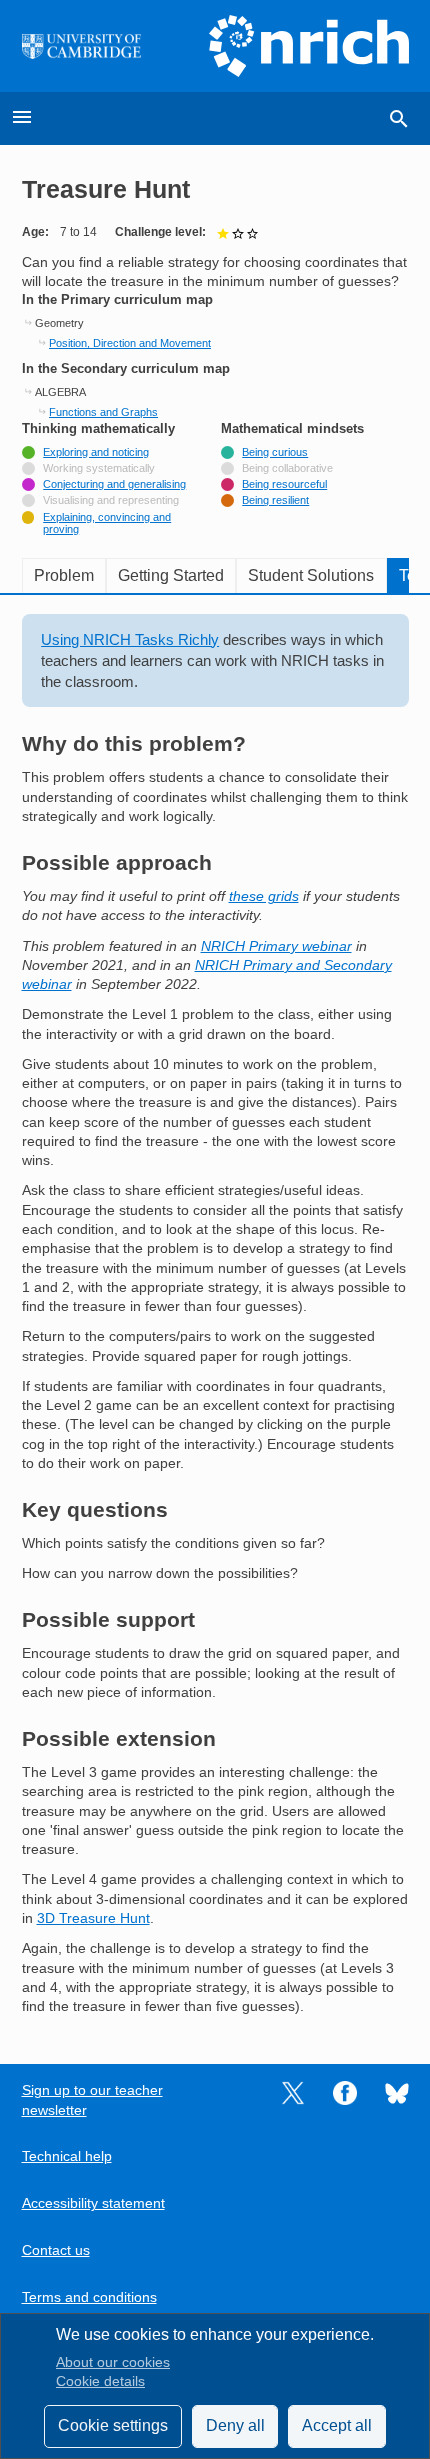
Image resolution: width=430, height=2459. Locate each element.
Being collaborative (287, 468)
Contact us (56, 2250)
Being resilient (275, 500)
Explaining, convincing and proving (107, 523)
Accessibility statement (93, 2203)
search (399, 119)
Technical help (67, 2156)
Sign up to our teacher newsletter (92, 2100)
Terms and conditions (89, 2297)
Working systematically (99, 468)
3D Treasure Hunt (93, 1918)
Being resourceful (284, 484)
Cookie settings (113, 2425)
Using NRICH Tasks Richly (130, 639)
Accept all (337, 2425)
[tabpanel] (215, 1315)
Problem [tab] (64, 575)
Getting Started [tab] (171, 575)
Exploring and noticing (96, 452)
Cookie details (100, 2381)
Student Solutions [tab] (311, 575)
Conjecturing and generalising (114, 484)
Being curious (275, 452)
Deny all (235, 2425)
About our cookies (113, 2362)
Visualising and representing (111, 500)
